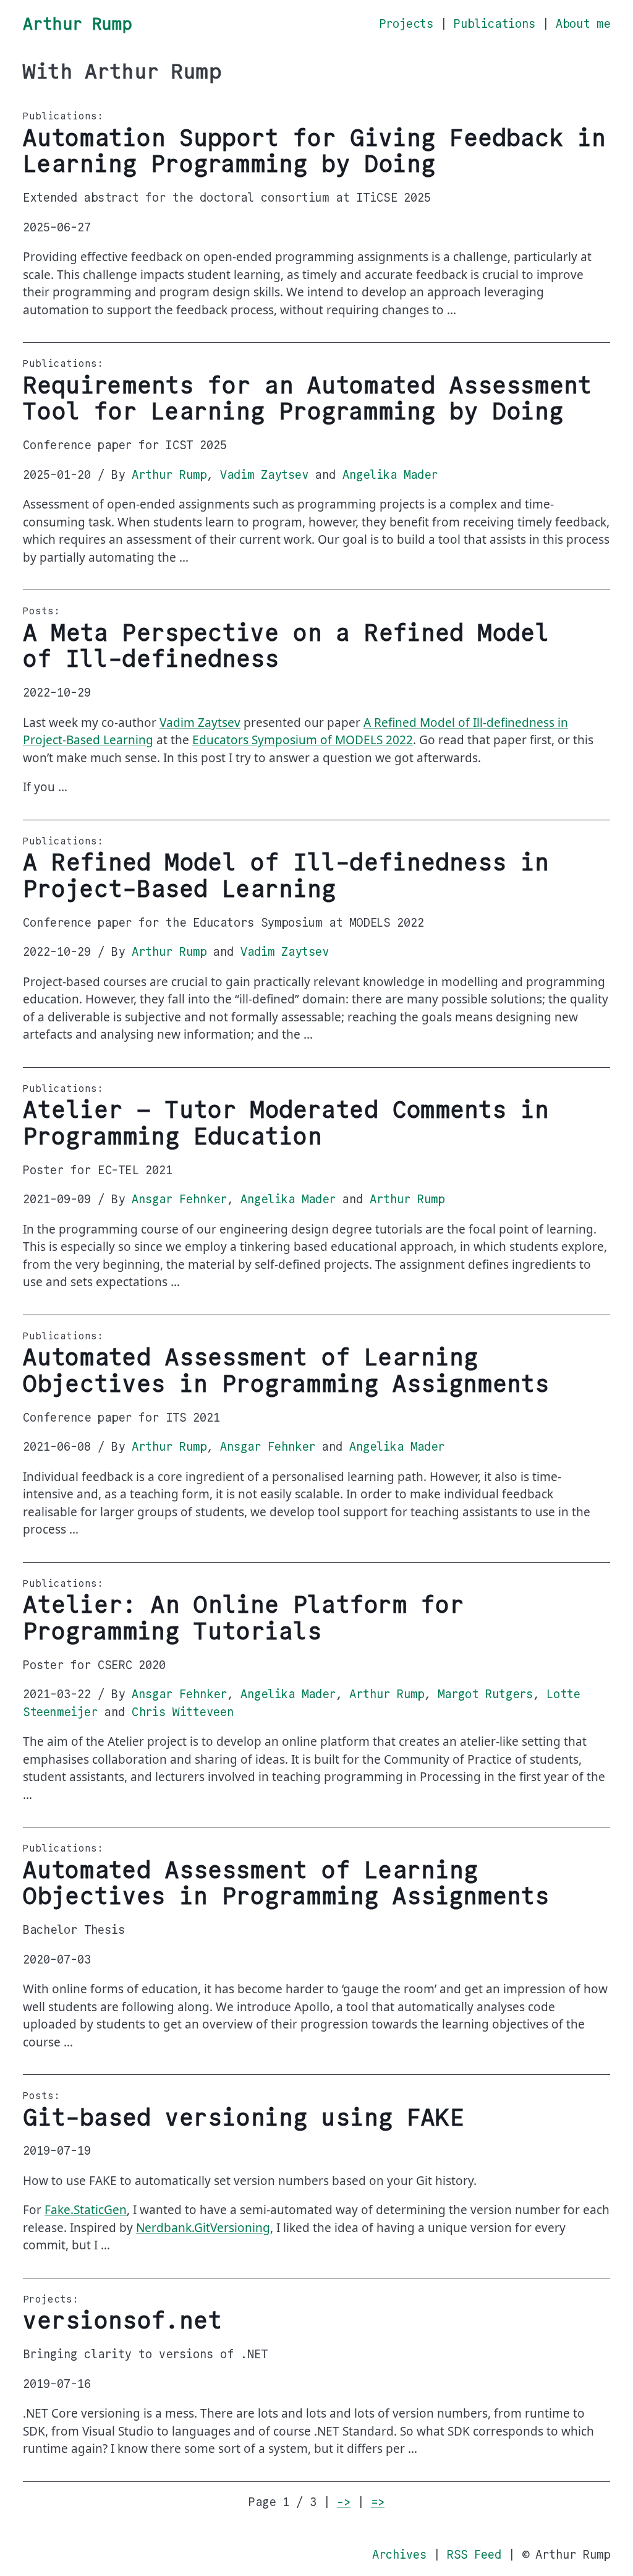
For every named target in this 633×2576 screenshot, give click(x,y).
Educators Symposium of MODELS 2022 (303, 740)
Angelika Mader (390, 475)
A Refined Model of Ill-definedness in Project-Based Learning (286, 876)
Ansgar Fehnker (179, 1199)
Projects (406, 24)
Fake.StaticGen (86, 2210)
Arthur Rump (77, 24)
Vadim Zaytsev (264, 475)
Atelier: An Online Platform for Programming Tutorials (243, 1618)
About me (583, 24)
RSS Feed (474, 2555)
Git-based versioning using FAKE (243, 2118)
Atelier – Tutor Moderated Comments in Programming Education (286, 1123)
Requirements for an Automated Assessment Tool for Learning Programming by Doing (307, 399)
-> (344, 2502)
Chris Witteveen (183, 1712)
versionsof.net (122, 2321)
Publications (495, 24)
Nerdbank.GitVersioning (203, 2228)
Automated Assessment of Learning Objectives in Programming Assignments (286, 1371)
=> (378, 2502)
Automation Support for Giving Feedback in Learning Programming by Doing (314, 151)
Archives (399, 2555)
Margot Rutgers (485, 1694)
